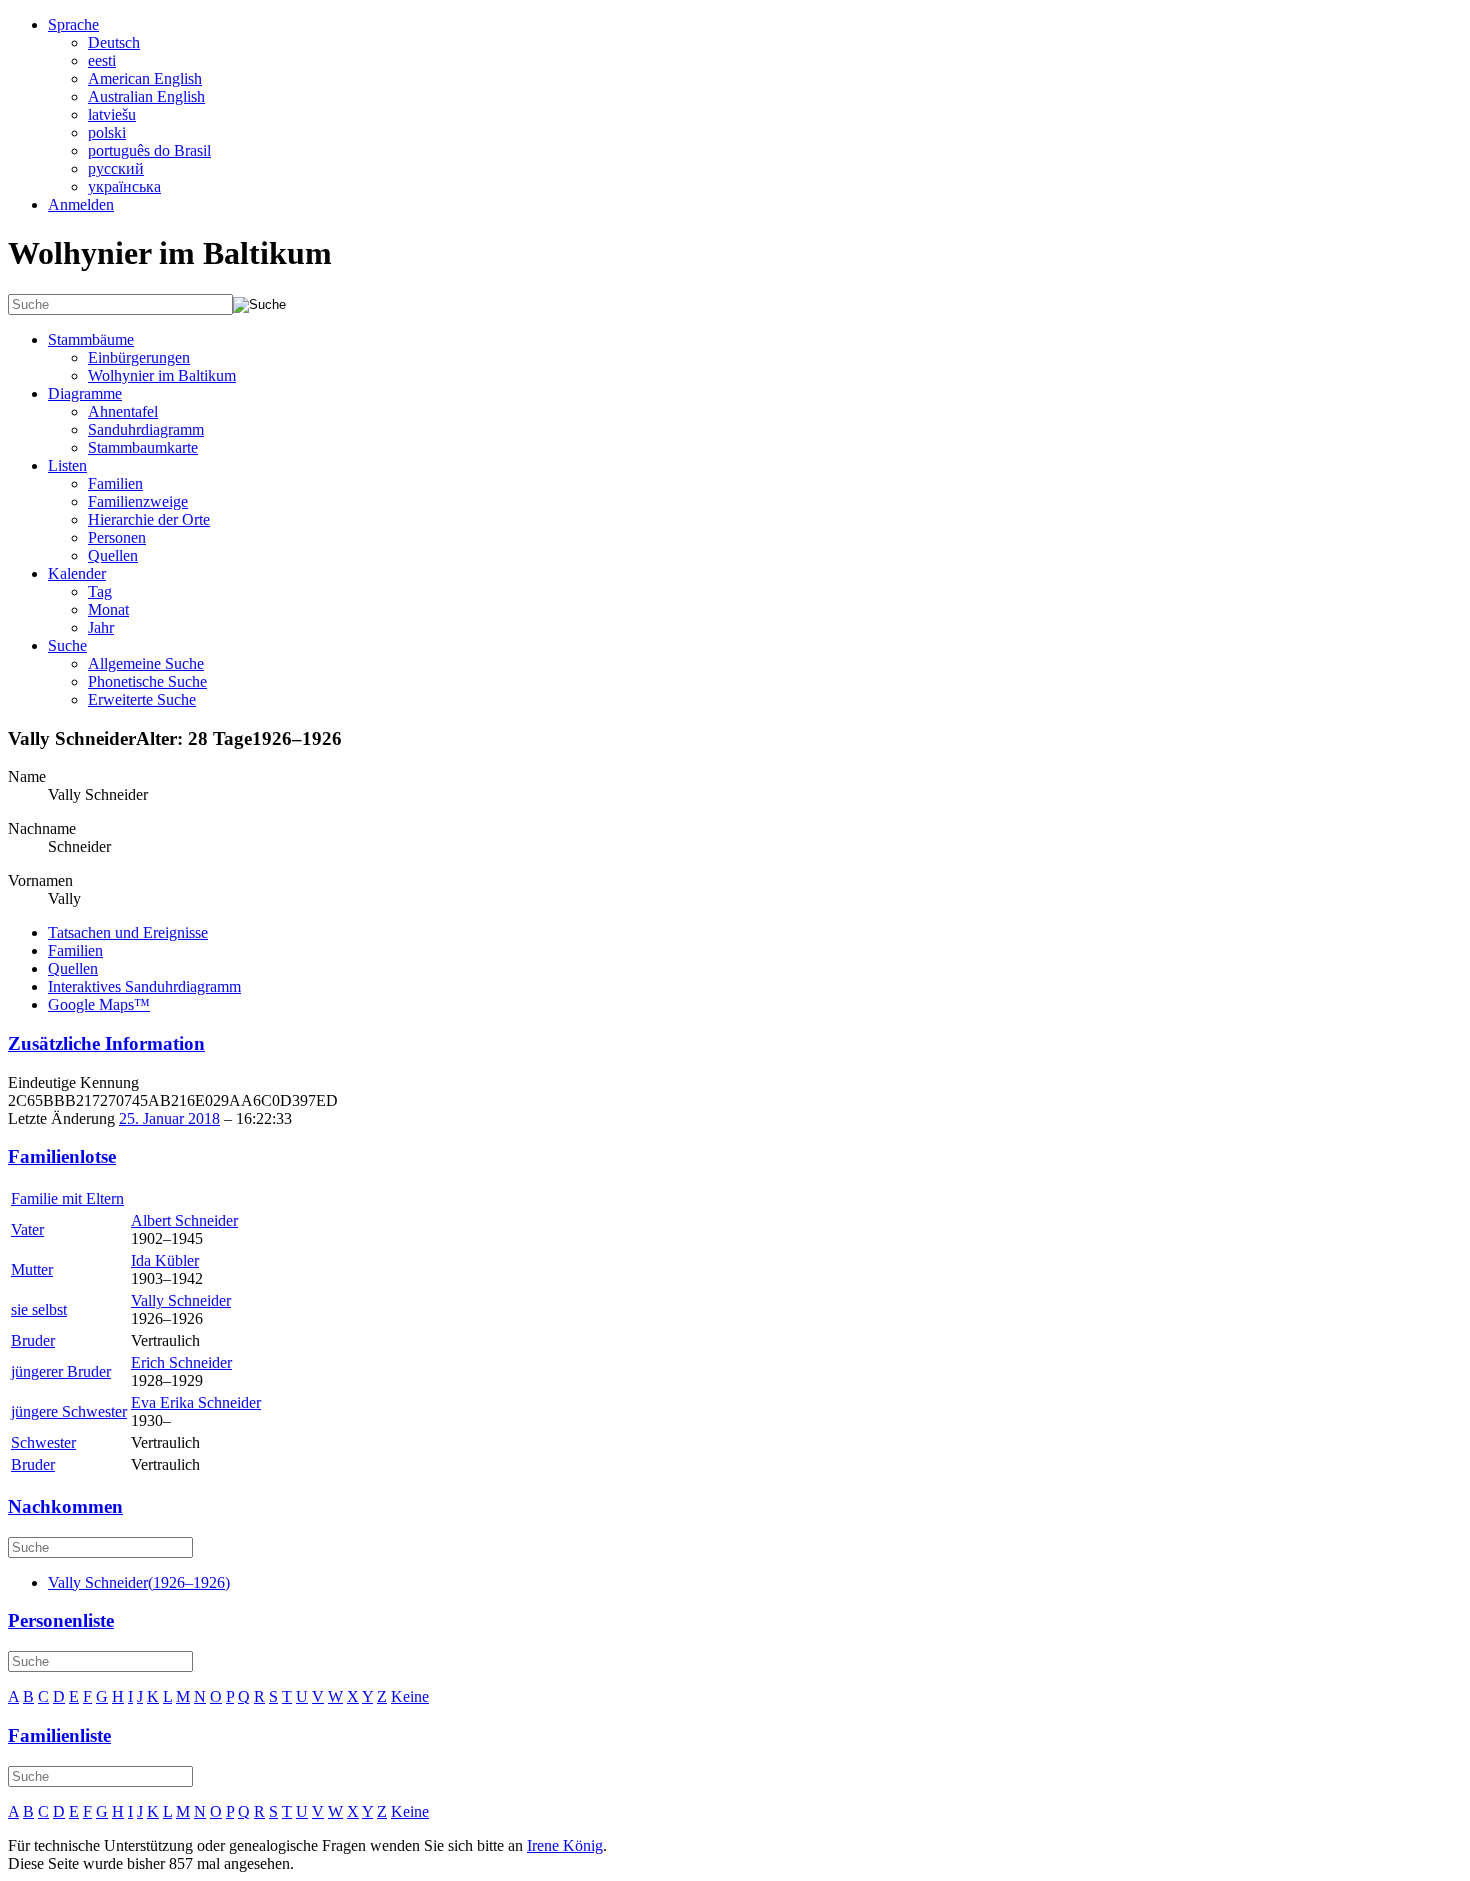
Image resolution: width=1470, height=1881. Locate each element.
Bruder (33, 1340)
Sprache (73, 24)
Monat (108, 609)
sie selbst (39, 1309)
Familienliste (59, 1735)
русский (116, 168)
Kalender (77, 573)
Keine (410, 1696)
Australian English (146, 96)
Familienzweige (138, 501)
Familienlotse (62, 1156)
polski (107, 132)
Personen (117, 537)
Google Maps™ (99, 1004)
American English (145, 78)
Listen (67, 465)
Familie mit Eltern (67, 1198)
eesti (102, 60)
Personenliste (61, 1620)
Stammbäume (91, 339)
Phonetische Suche (147, 681)
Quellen (113, 555)
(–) (139, 1582)
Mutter (32, 1269)
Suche (67, 645)
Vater (27, 1229)
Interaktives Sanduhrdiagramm (144, 986)
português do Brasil (149, 150)
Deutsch (114, 42)
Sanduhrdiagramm (146, 429)
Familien (115, 483)
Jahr (101, 627)
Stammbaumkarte (143, 447)
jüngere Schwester (69, 1411)
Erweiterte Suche (142, 699)
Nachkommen (65, 1506)
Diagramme (85, 393)
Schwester (43, 1442)
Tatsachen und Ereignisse (128, 932)
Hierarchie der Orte (149, 519)
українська (124, 186)
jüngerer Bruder (61, 1371)
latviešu (112, 114)
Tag (100, 591)
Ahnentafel (123, 411)
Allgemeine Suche (146, 663)
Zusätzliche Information (106, 1043)
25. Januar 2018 (169, 1118)
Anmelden (81, 204)
